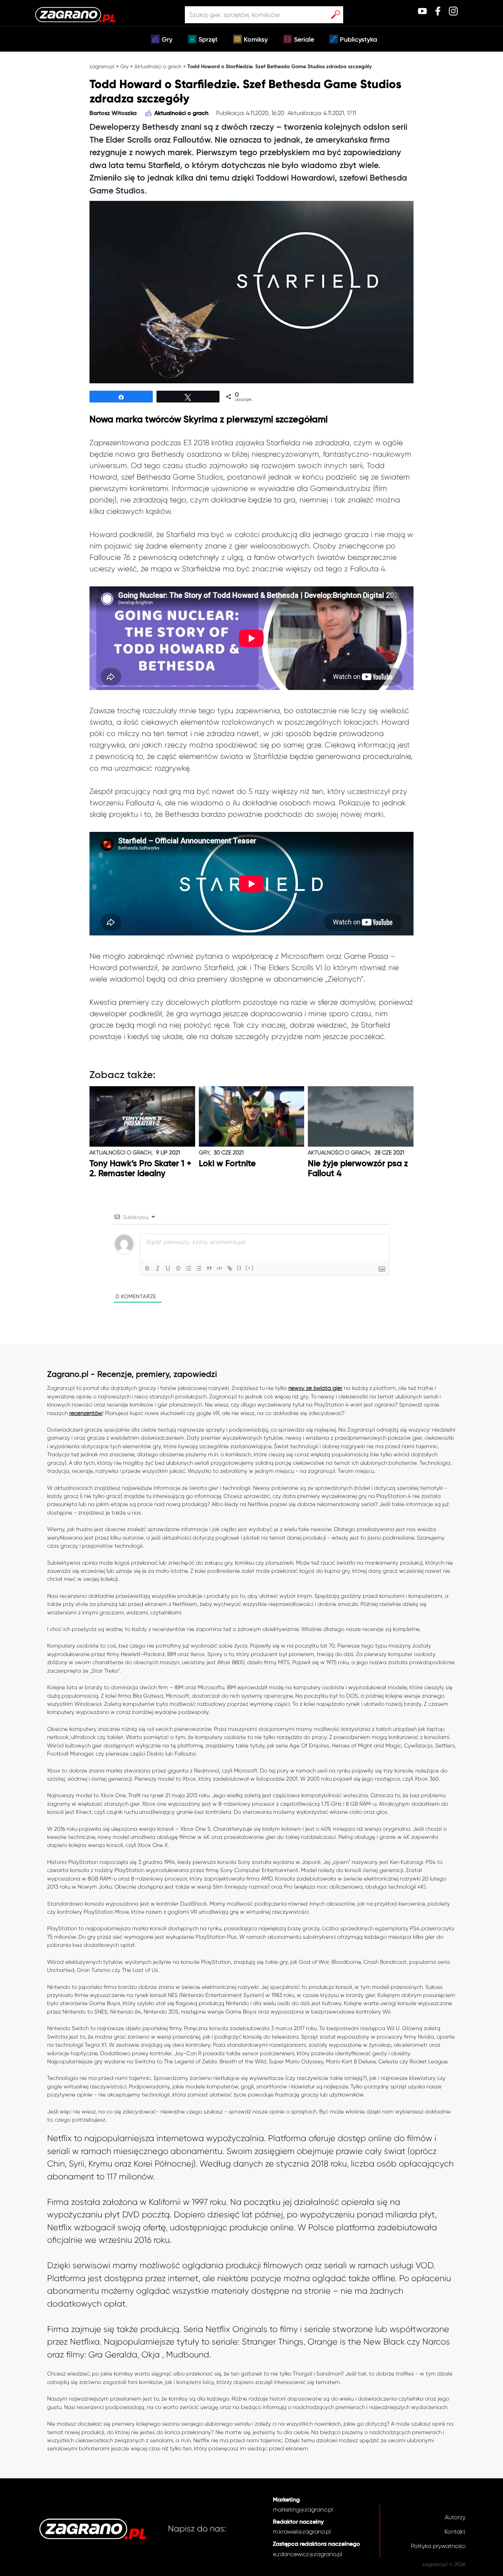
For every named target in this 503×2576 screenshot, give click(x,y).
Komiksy (256, 40)
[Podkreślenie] (168, 1268)
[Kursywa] (158, 1268)
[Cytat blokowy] (209, 1268)
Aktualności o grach (158, 66)
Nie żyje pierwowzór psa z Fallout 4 (358, 1169)
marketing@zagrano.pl (303, 2509)
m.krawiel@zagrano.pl (302, 2532)
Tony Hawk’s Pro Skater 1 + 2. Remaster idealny (140, 1169)
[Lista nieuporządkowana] (199, 1268)
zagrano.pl (102, 66)
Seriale (304, 40)
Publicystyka (358, 40)
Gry (167, 40)
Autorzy (455, 2517)
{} (239, 1268)
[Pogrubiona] (147, 1268)
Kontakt (455, 2532)
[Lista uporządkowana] (189, 1268)
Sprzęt (208, 40)
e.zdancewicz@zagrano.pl (307, 2554)
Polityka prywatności (438, 2546)
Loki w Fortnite (227, 1164)
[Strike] (178, 1268)
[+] (250, 1268)
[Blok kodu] (219, 1268)
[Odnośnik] (230, 1268)
